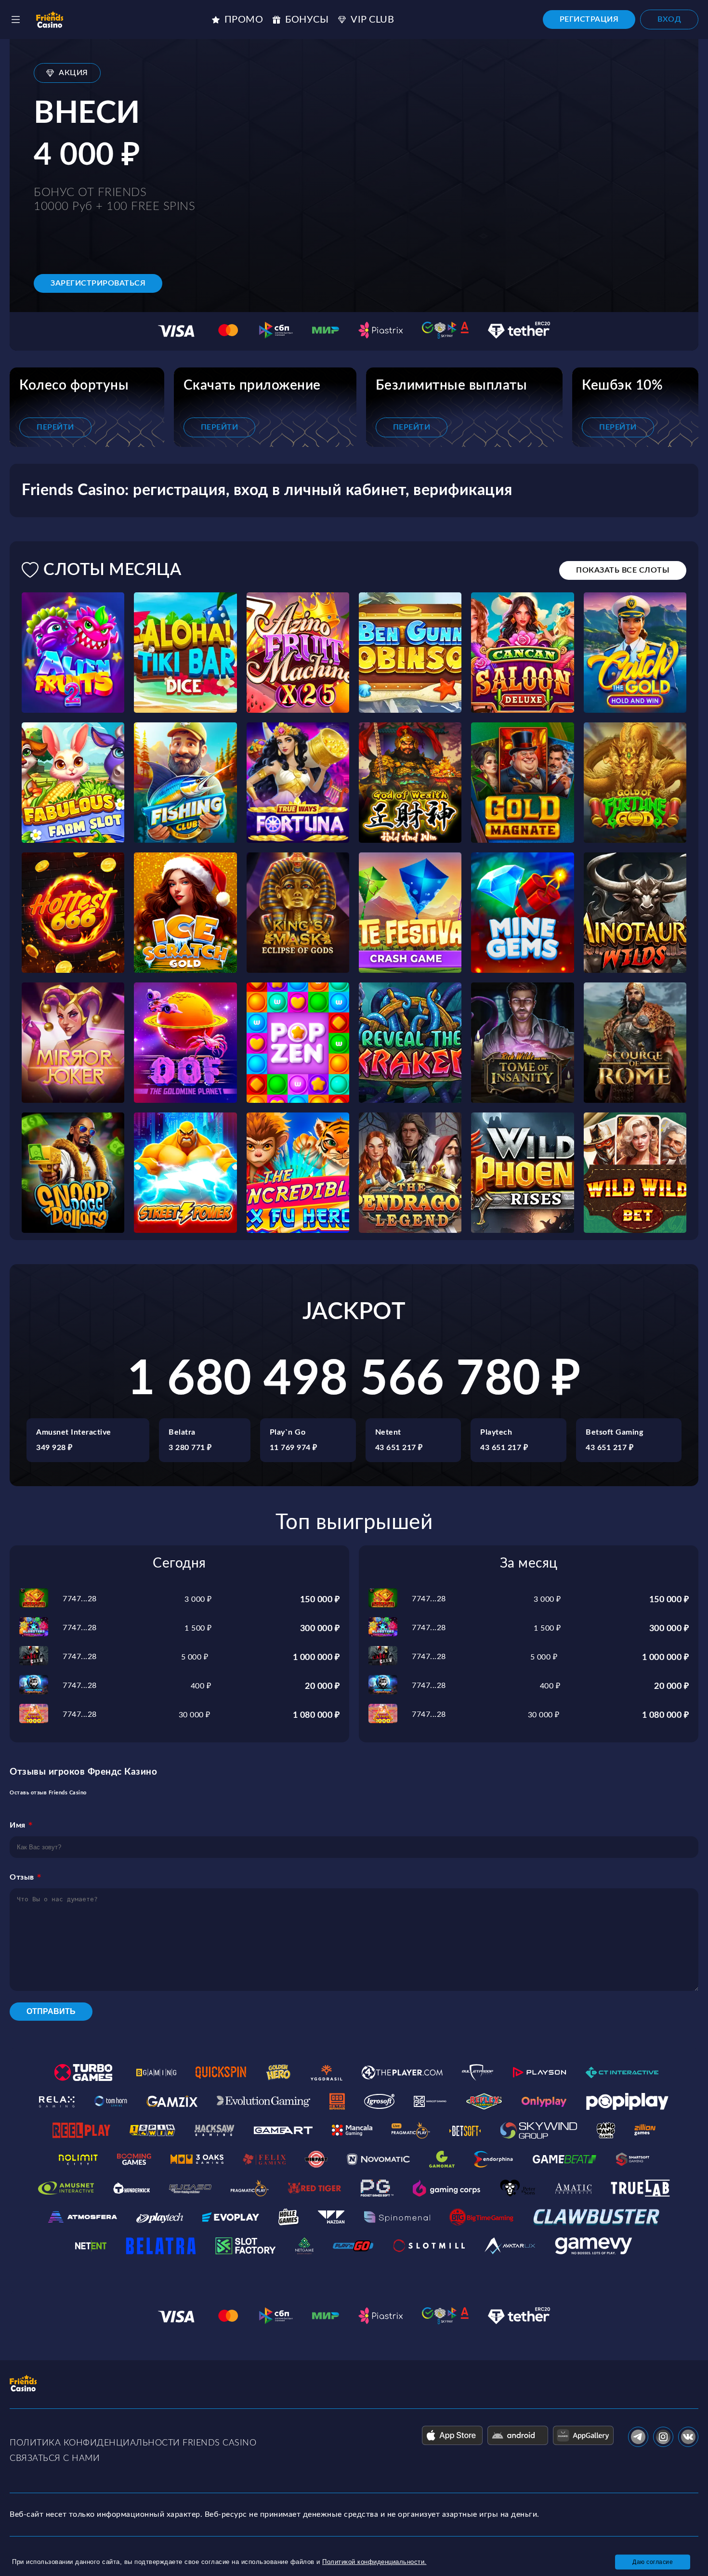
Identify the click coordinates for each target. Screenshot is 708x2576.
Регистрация (589, 19)
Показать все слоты (623, 570)
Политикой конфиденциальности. (374, 2562)
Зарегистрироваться (98, 283)
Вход (669, 19)
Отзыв (22, 1877)
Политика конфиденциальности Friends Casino (133, 2443)
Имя (18, 1825)
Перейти (55, 427)
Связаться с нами (55, 2458)
